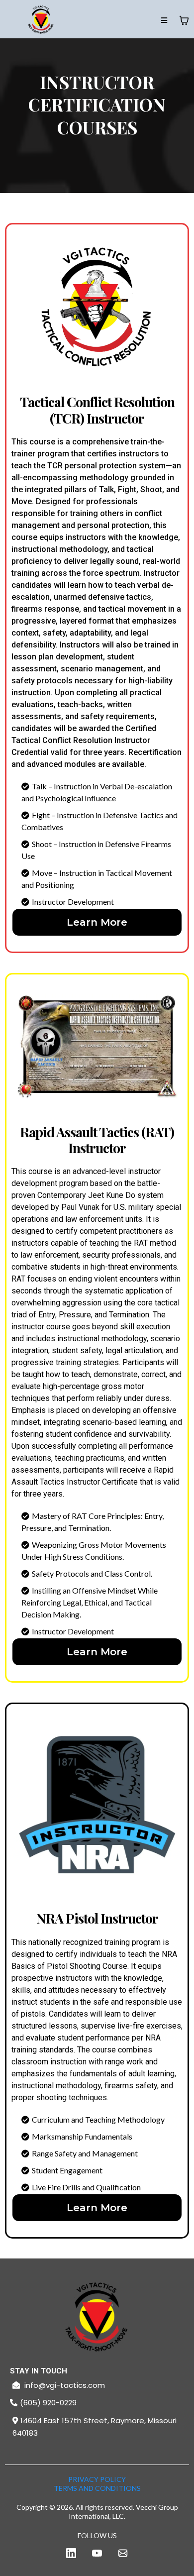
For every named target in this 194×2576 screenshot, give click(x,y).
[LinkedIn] (71, 2553)
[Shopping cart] (184, 20)
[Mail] (123, 2553)
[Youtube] (97, 2553)
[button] (164, 21)
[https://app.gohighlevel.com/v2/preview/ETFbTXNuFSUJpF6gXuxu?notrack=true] (41, 20)
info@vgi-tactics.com (65, 2385)
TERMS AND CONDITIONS (97, 2488)
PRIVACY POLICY (97, 2479)
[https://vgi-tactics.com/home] (97, 2319)
